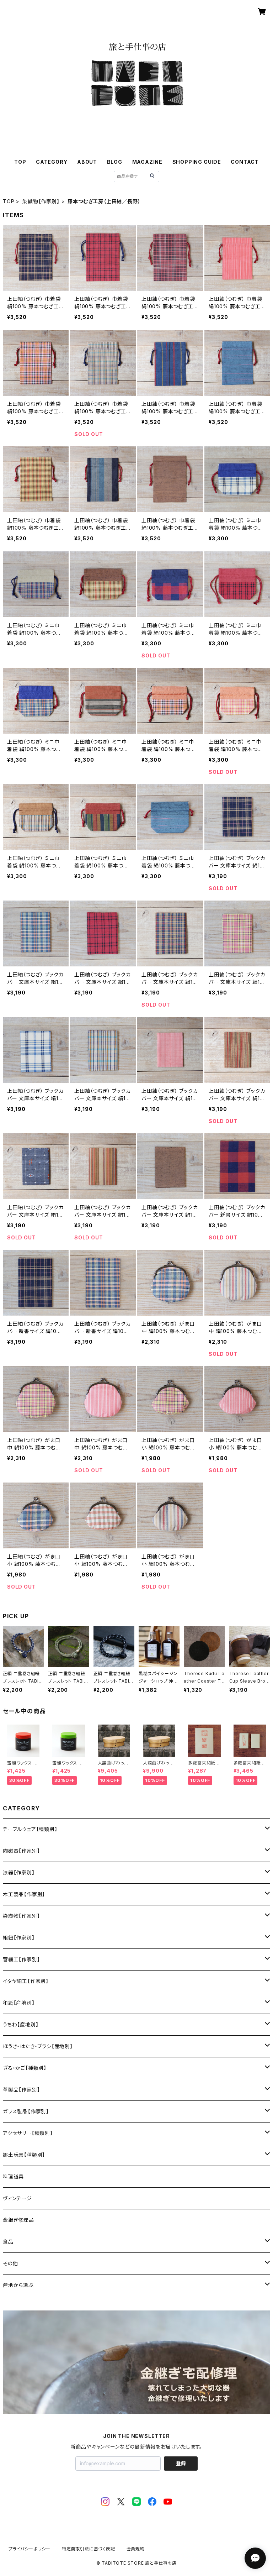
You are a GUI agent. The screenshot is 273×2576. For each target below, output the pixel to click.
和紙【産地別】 (19, 2003)
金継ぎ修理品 (18, 2220)
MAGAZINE (147, 162)
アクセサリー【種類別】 (28, 2133)
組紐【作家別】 (19, 1938)
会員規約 (136, 2549)
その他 (10, 2263)
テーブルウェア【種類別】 (30, 1829)
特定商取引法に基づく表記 (89, 2549)
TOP (20, 162)
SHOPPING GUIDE (197, 162)
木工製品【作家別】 (24, 1894)
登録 (181, 2463)
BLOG (115, 162)
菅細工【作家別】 (21, 1959)
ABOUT (87, 162)
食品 (8, 2242)
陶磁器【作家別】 (21, 1851)
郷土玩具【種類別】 (24, 2155)
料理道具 (13, 2176)
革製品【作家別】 (21, 2090)
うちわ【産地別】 (21, 2024)
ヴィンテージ (17, 2198)
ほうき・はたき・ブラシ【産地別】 (38, 2046)
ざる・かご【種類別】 (25, 2068)
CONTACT (245, 162)
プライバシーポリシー (30, 2549)
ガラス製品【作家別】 (26, 2111)
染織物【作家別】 (41, 201)
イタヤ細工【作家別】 (26, 1981)
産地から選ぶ (18, 2285)
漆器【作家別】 (19, 1872)
